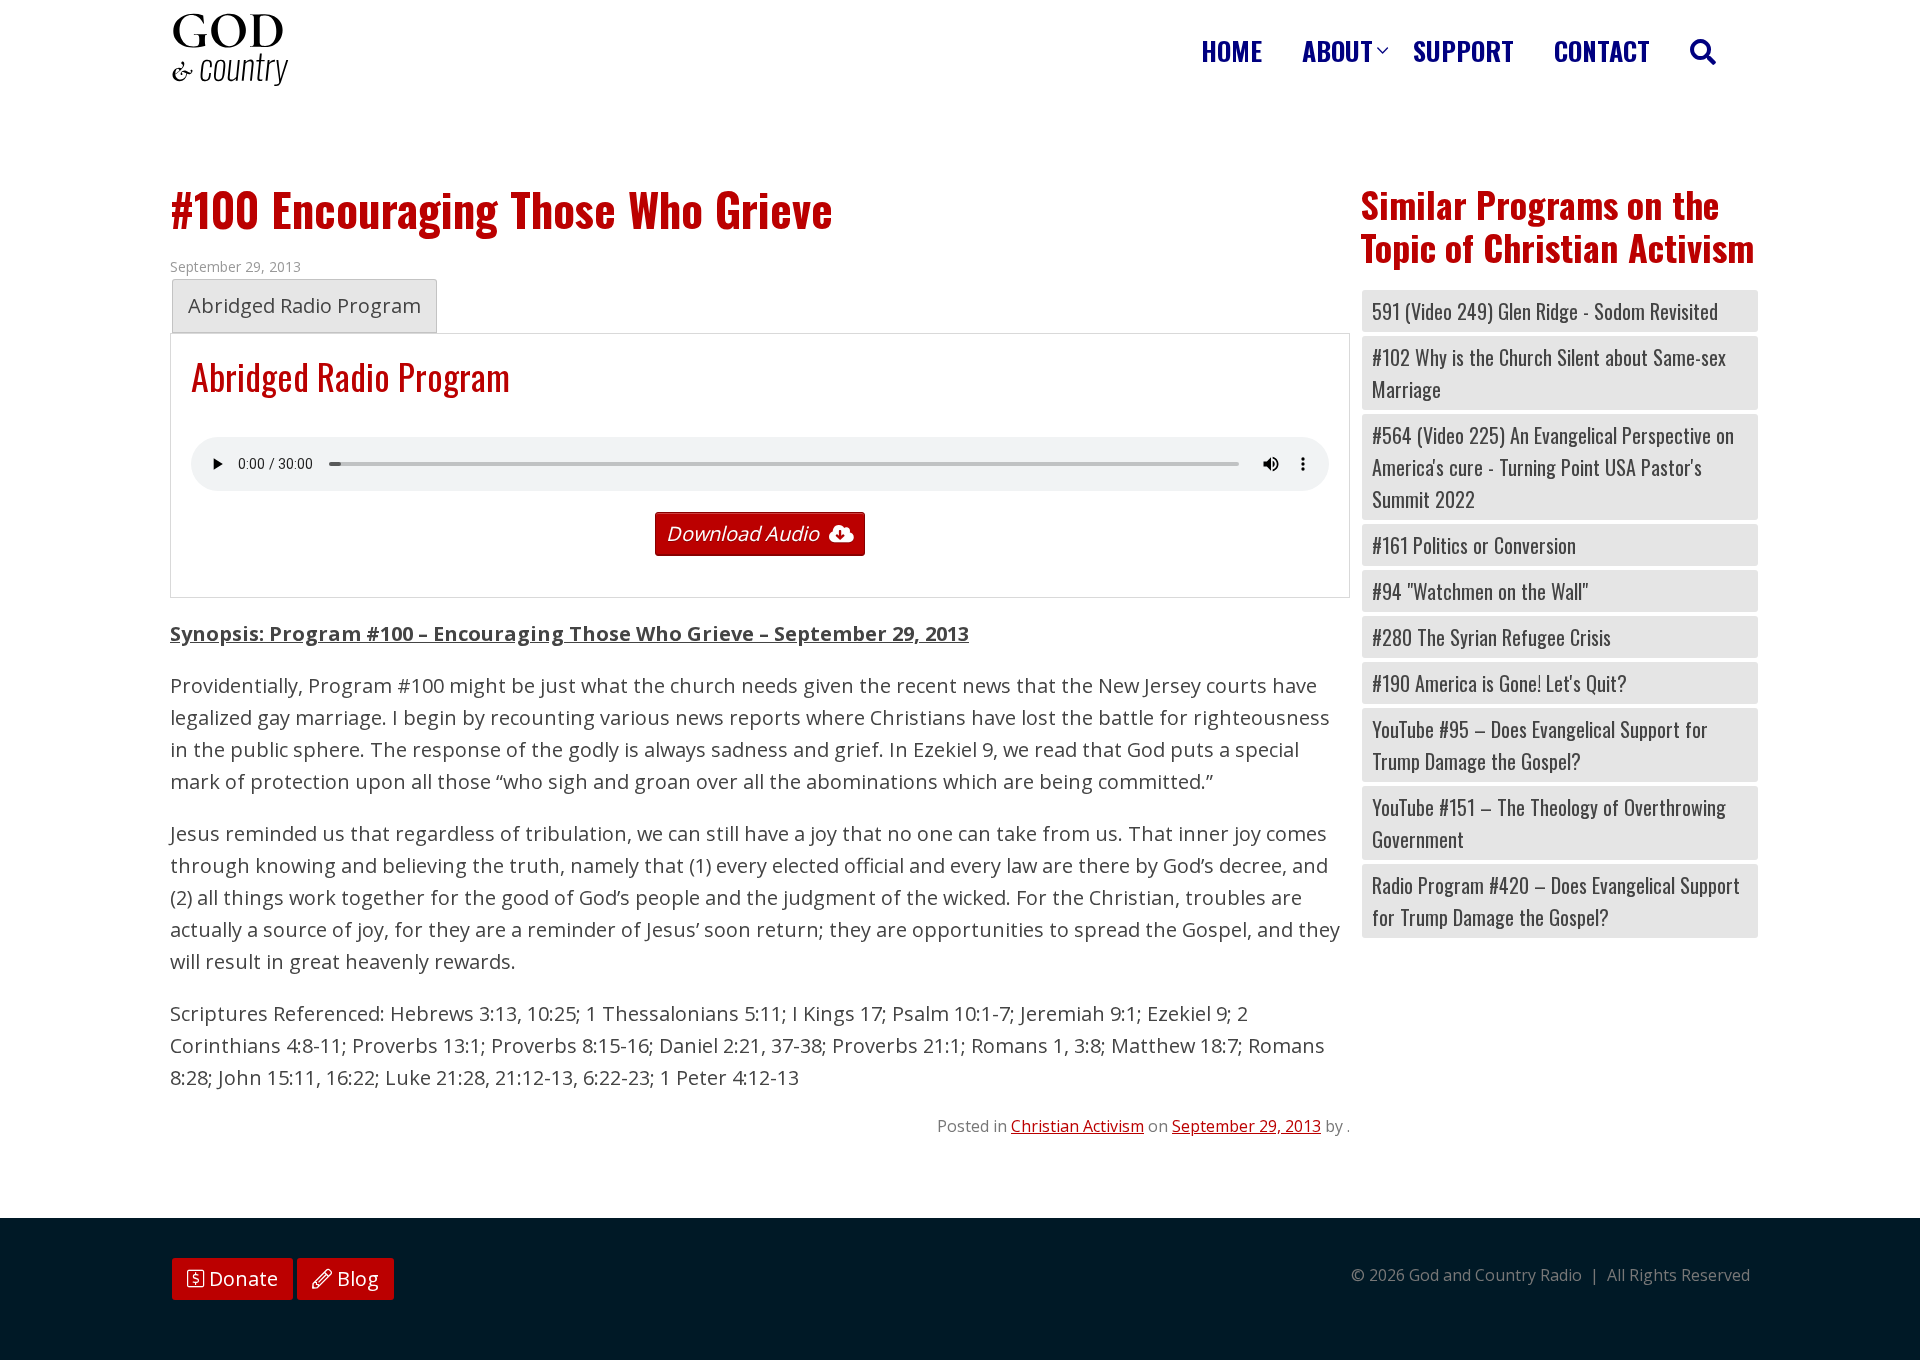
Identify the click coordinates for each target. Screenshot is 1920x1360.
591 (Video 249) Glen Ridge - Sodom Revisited (1545, 311)
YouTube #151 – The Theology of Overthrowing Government (1549, 823)
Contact (1602, 50)
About (1337, 50)
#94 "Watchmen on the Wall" (1480, 591)
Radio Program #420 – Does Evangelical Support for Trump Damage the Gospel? (1556, 901)
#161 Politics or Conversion (1474, 545)
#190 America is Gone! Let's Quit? (1499, 683)
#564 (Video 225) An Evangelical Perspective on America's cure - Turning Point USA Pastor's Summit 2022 (1553, 467)
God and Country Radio (230, 50)
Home (1231, 50)
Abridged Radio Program (304, 305)
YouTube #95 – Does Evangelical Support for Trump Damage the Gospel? (1540, 745)
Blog (355, 1278)
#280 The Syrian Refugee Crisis (1491, 637)
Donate (241, 1278)
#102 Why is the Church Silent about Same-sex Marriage (1549, 373)
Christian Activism (1077, 1126)
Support (1463, 50)
